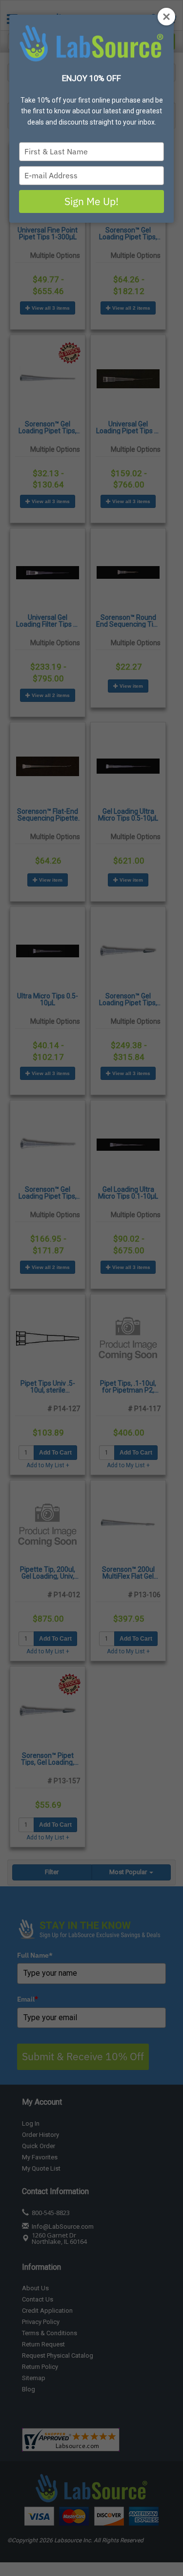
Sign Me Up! (91, 201)
